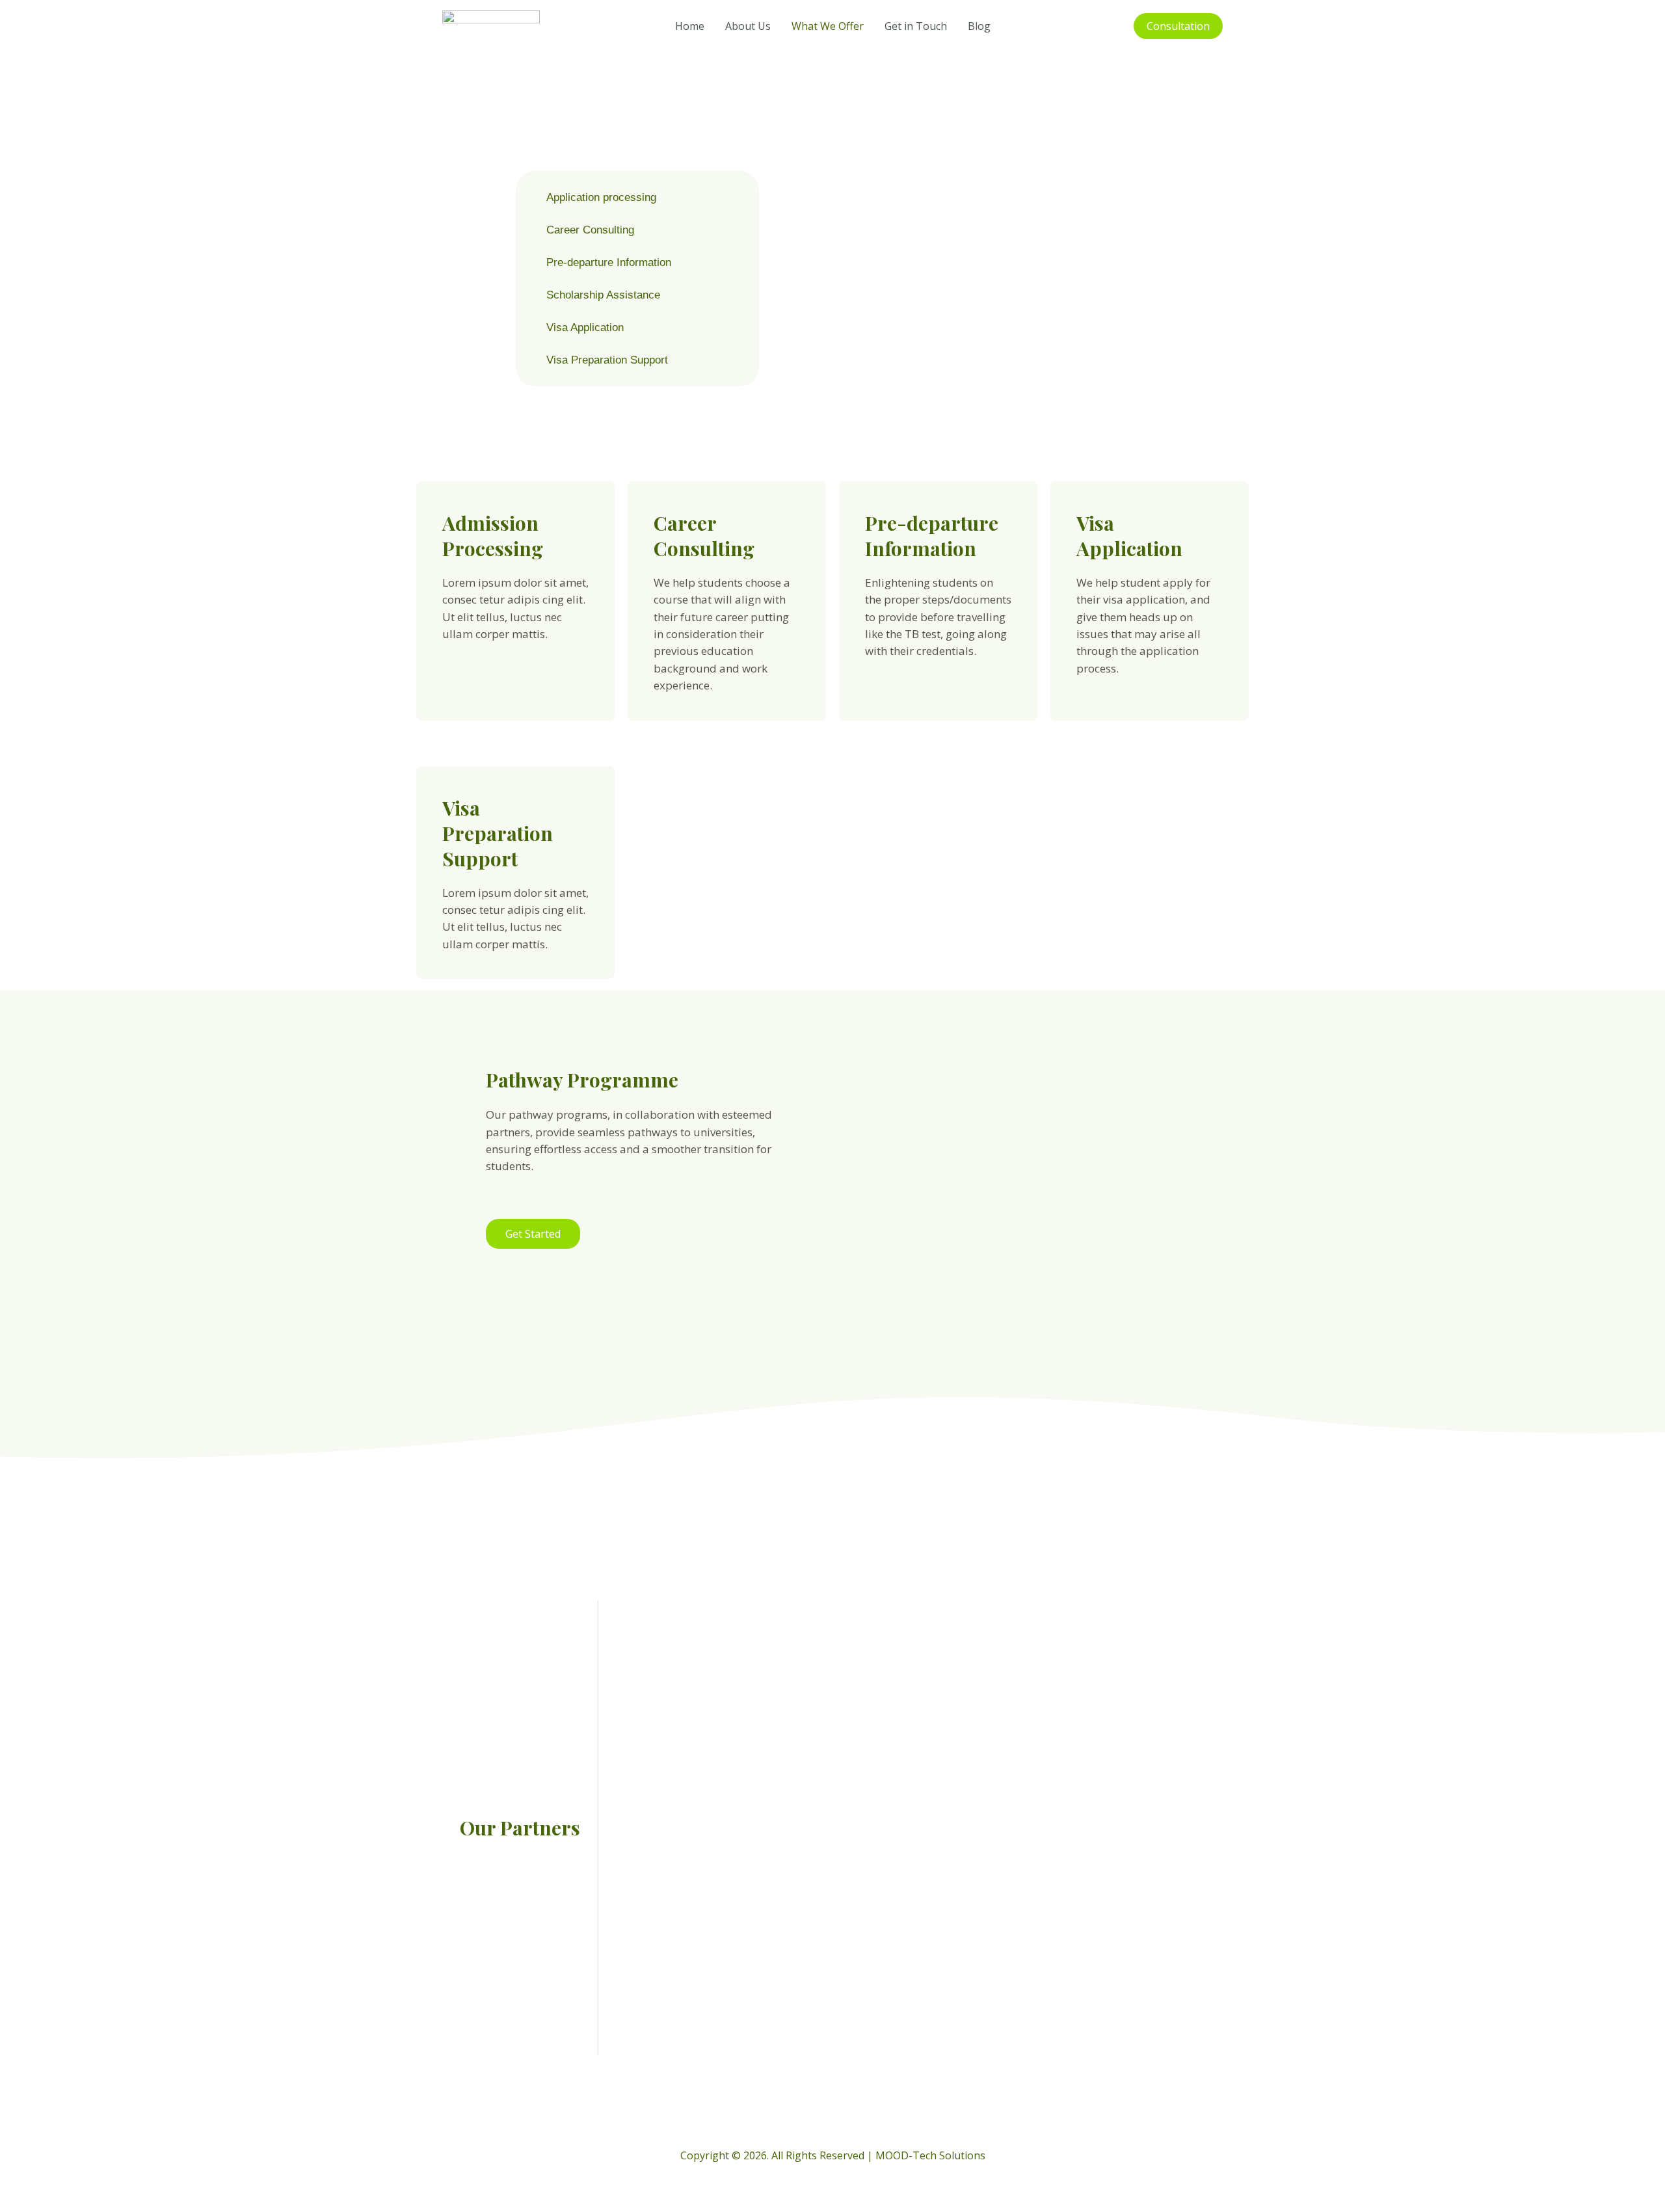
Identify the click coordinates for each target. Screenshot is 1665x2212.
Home (690, 26)
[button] (1178, 26)
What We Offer (828, 26)
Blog (979, 26)
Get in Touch (916, 26)
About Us (748, 26)
